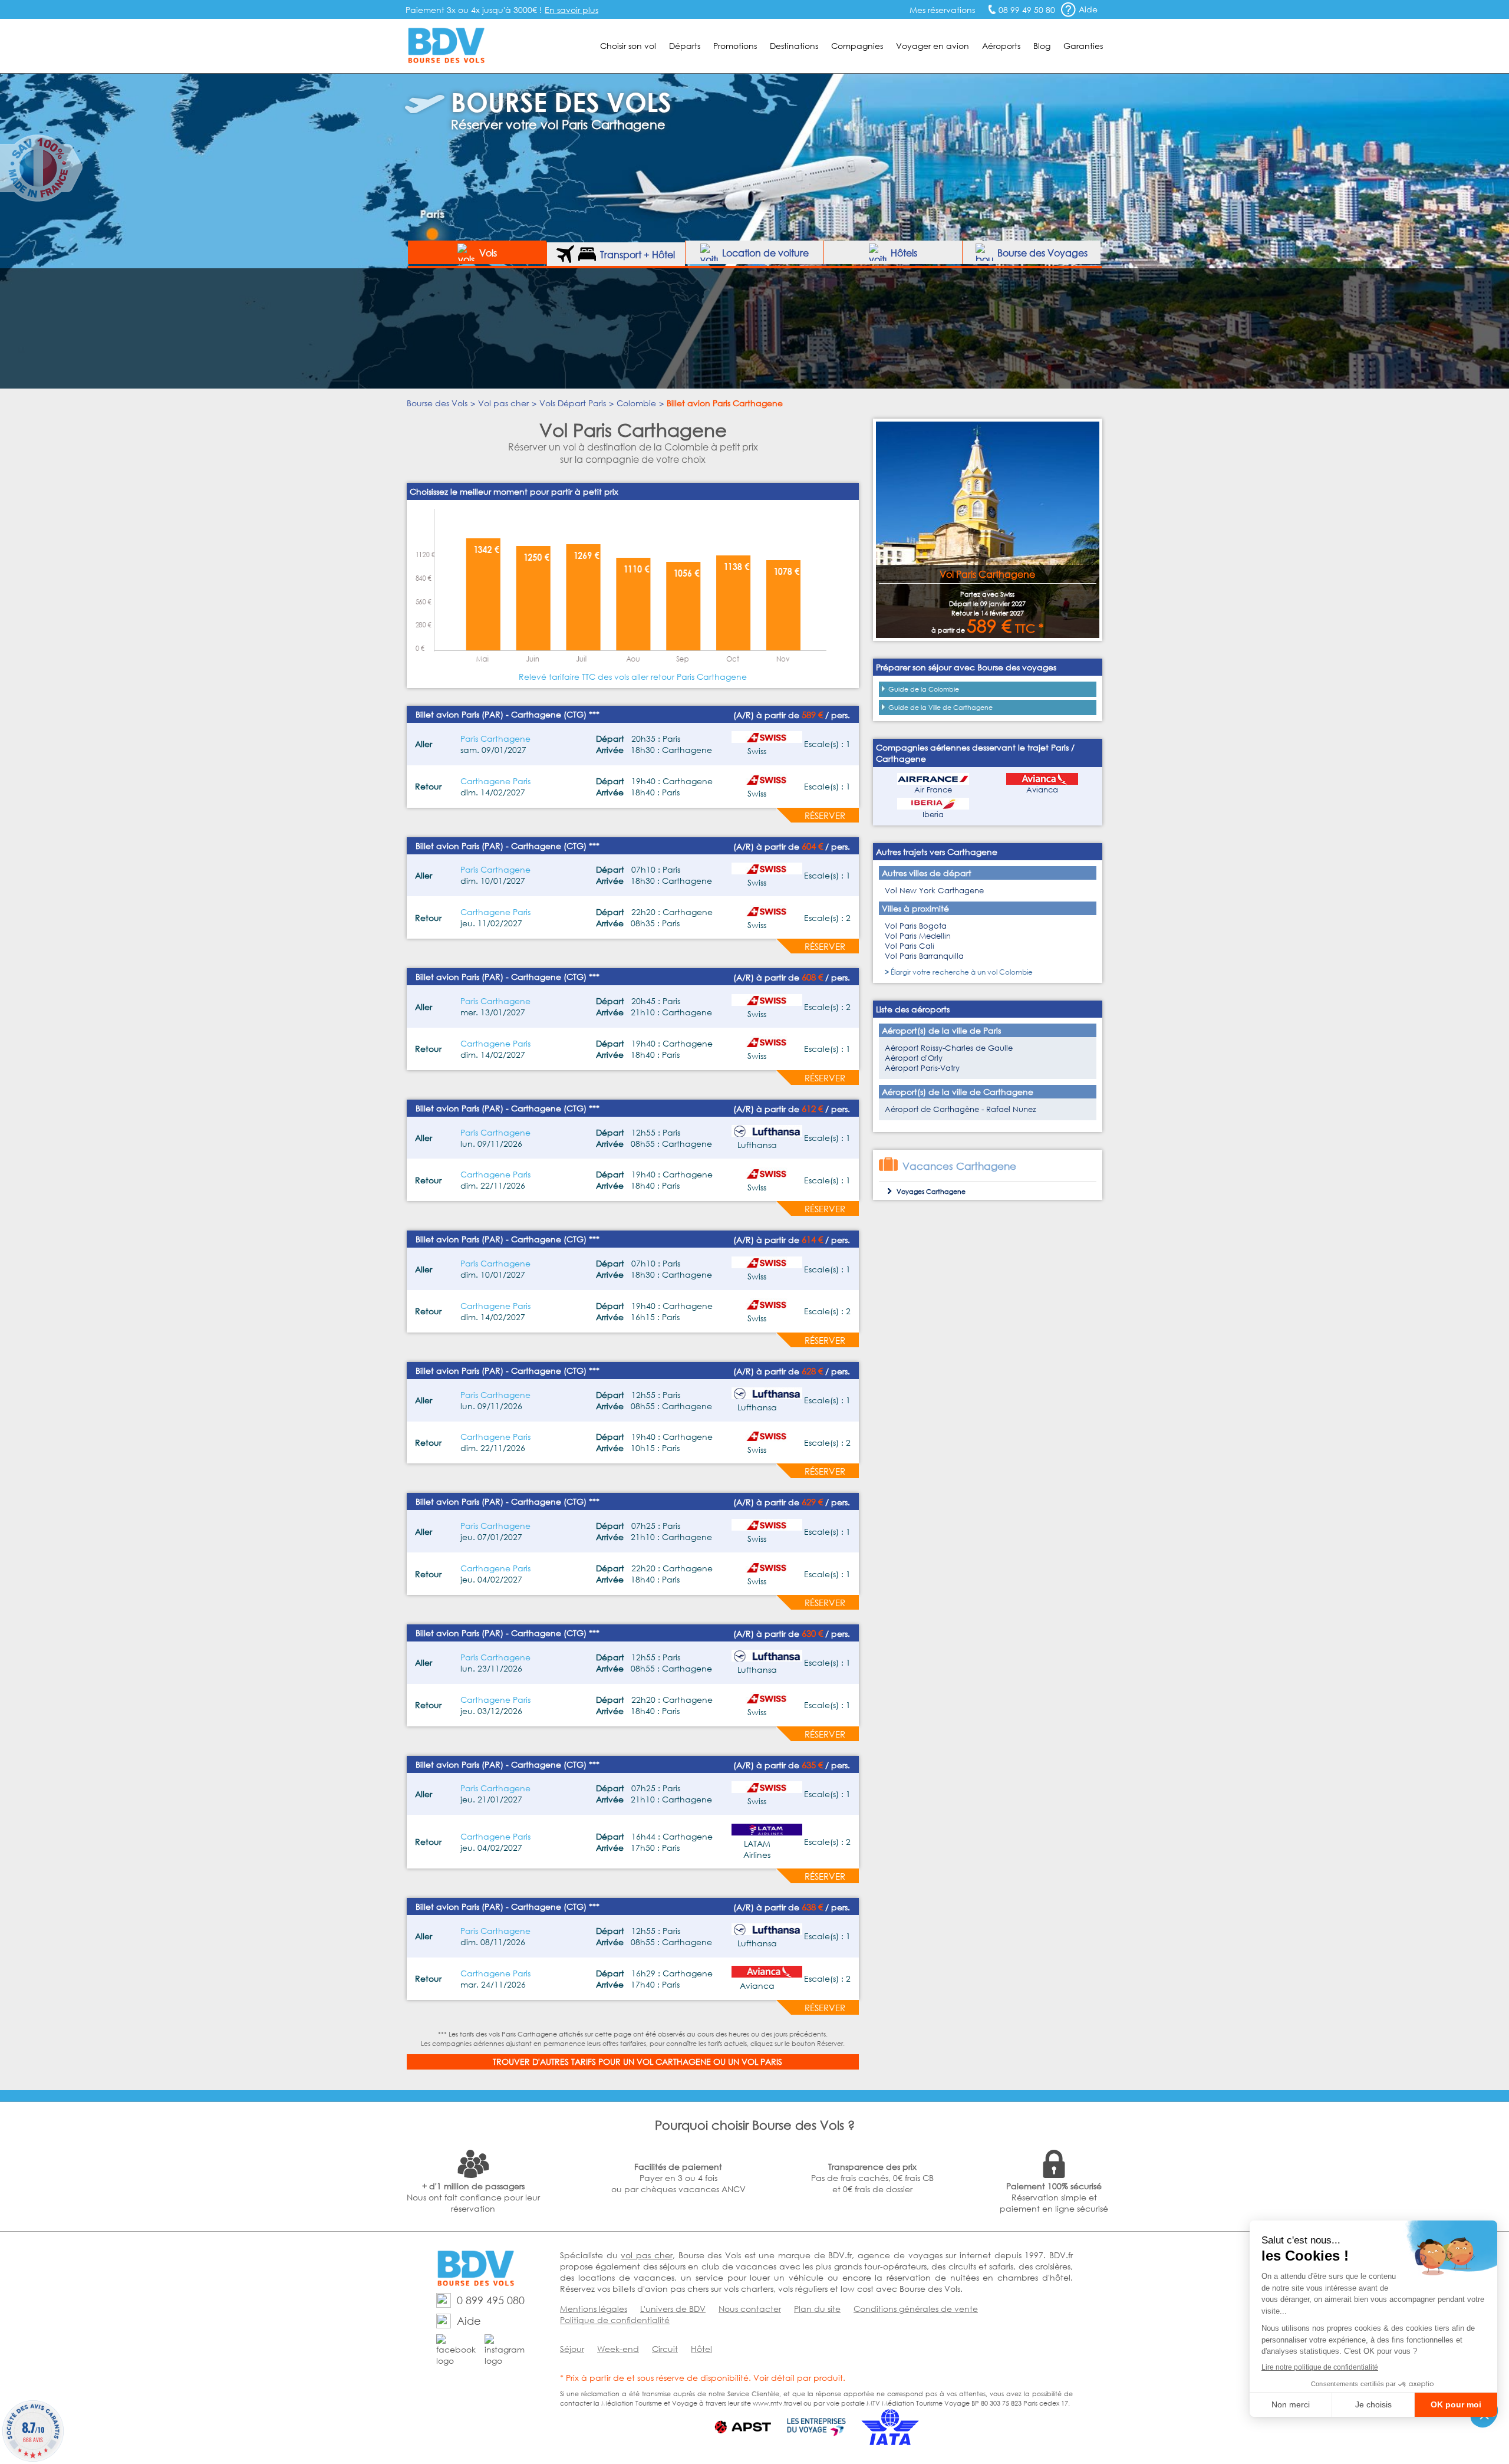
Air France (933, 790)
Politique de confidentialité (615, 2320)
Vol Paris (762, 2062)
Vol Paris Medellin (918, 936)
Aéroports (1001, 46)
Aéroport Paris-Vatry (922, 1068)
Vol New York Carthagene (934, 891)
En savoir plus (571, 10)
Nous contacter (750, 2309)
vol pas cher (646, 2255)
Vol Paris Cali (910, 946)
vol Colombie (1010, 972)
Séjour (572, 2349)
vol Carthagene (674, 2062)
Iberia (933, 815)
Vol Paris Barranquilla (924, 956)
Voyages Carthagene (931, 1192)
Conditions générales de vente (916, 2309)
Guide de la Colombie (924, 689)
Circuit (665, 2349)
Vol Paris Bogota (916, 926)
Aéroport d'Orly (914, 1058)
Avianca (1042, 790)
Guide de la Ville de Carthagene (940, 708)
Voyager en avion (933, 46)
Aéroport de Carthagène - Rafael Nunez (961, 1109)
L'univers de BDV (673, 2309)
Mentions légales (594, 2309)
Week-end (618, 2349)
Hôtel (701, 2349)
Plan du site (817, 2309)
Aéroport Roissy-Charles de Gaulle (949, 1048)
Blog (1042, 46)
